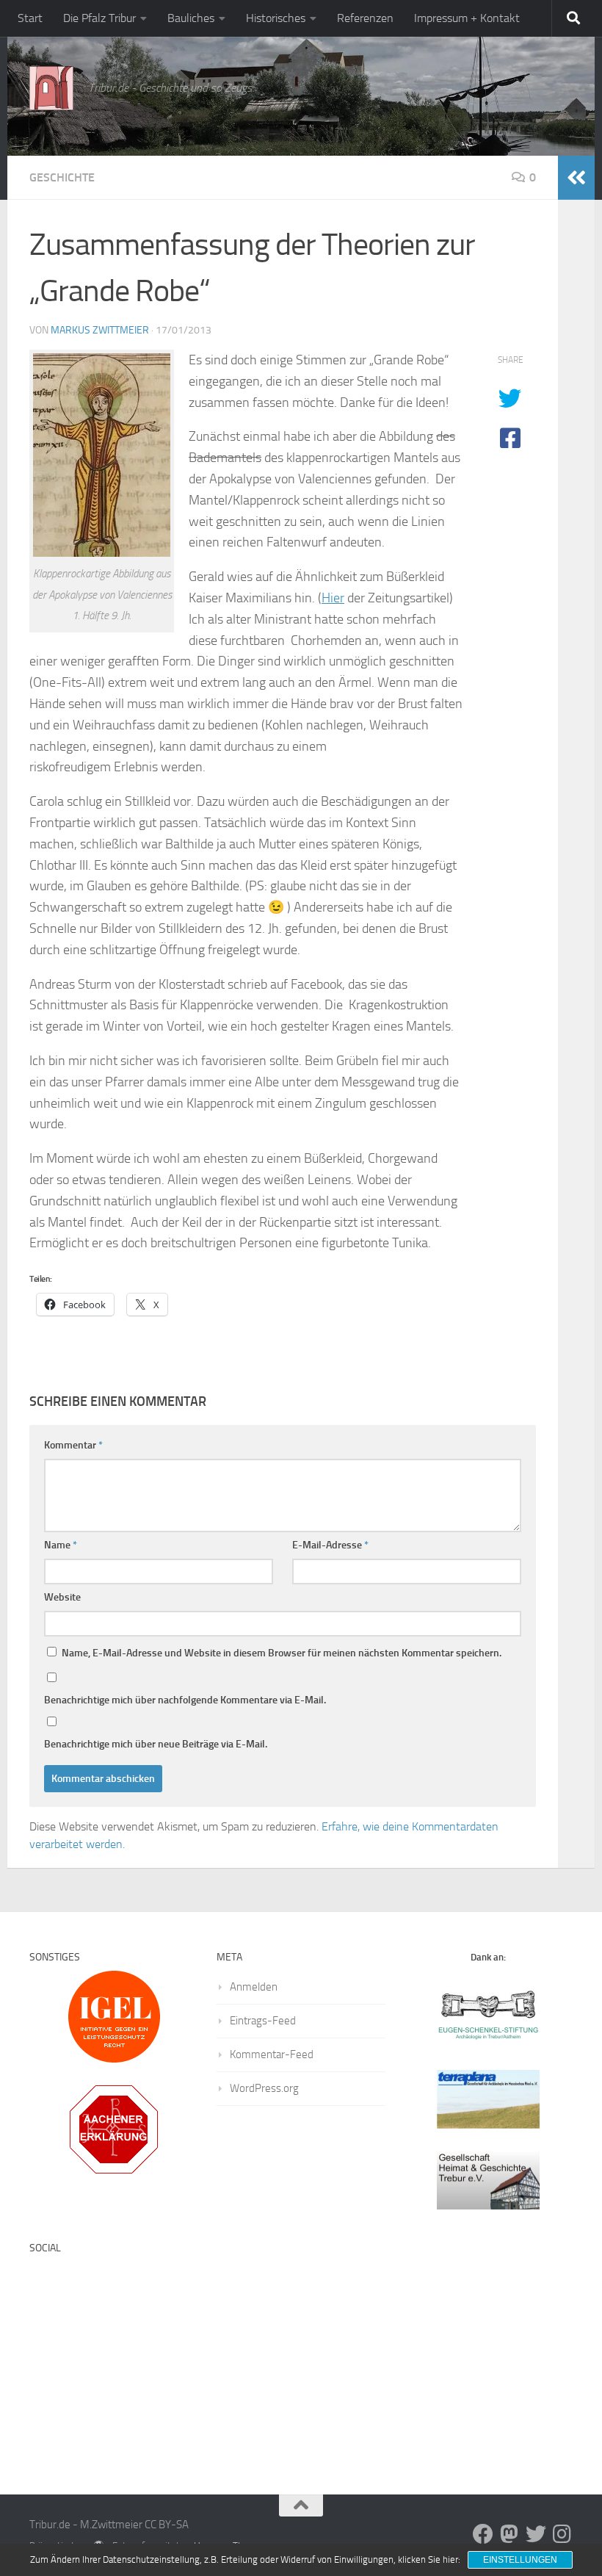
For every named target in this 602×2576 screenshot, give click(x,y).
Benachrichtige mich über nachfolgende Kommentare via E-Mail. (185, 1700)
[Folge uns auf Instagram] (562, 2534)
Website (62, 1597)
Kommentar (73, 1445)
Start (30, 18)
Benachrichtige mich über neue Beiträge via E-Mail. (156, 1744)
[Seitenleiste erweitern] (576, 178)
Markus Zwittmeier (100, 330)
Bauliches (191, 18)
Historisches (276, 18)
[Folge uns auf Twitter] (536, 2534)
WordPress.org (264, 2088)
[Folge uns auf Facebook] (483, 2534)
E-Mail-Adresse (330, 1545)
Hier (333, 598)
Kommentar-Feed (272, 2054)
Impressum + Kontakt (467, 18)
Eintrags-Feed (263, 2021)
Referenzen (365, 18)
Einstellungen (520, 2560)
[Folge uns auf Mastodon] (509, 2534)
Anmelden (254, 1987)
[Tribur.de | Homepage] (51, 88)
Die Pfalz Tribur (99, 18)
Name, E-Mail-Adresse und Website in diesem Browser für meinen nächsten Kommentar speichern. (282, 1653)
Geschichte (62, 177)
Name (61, 1545)
